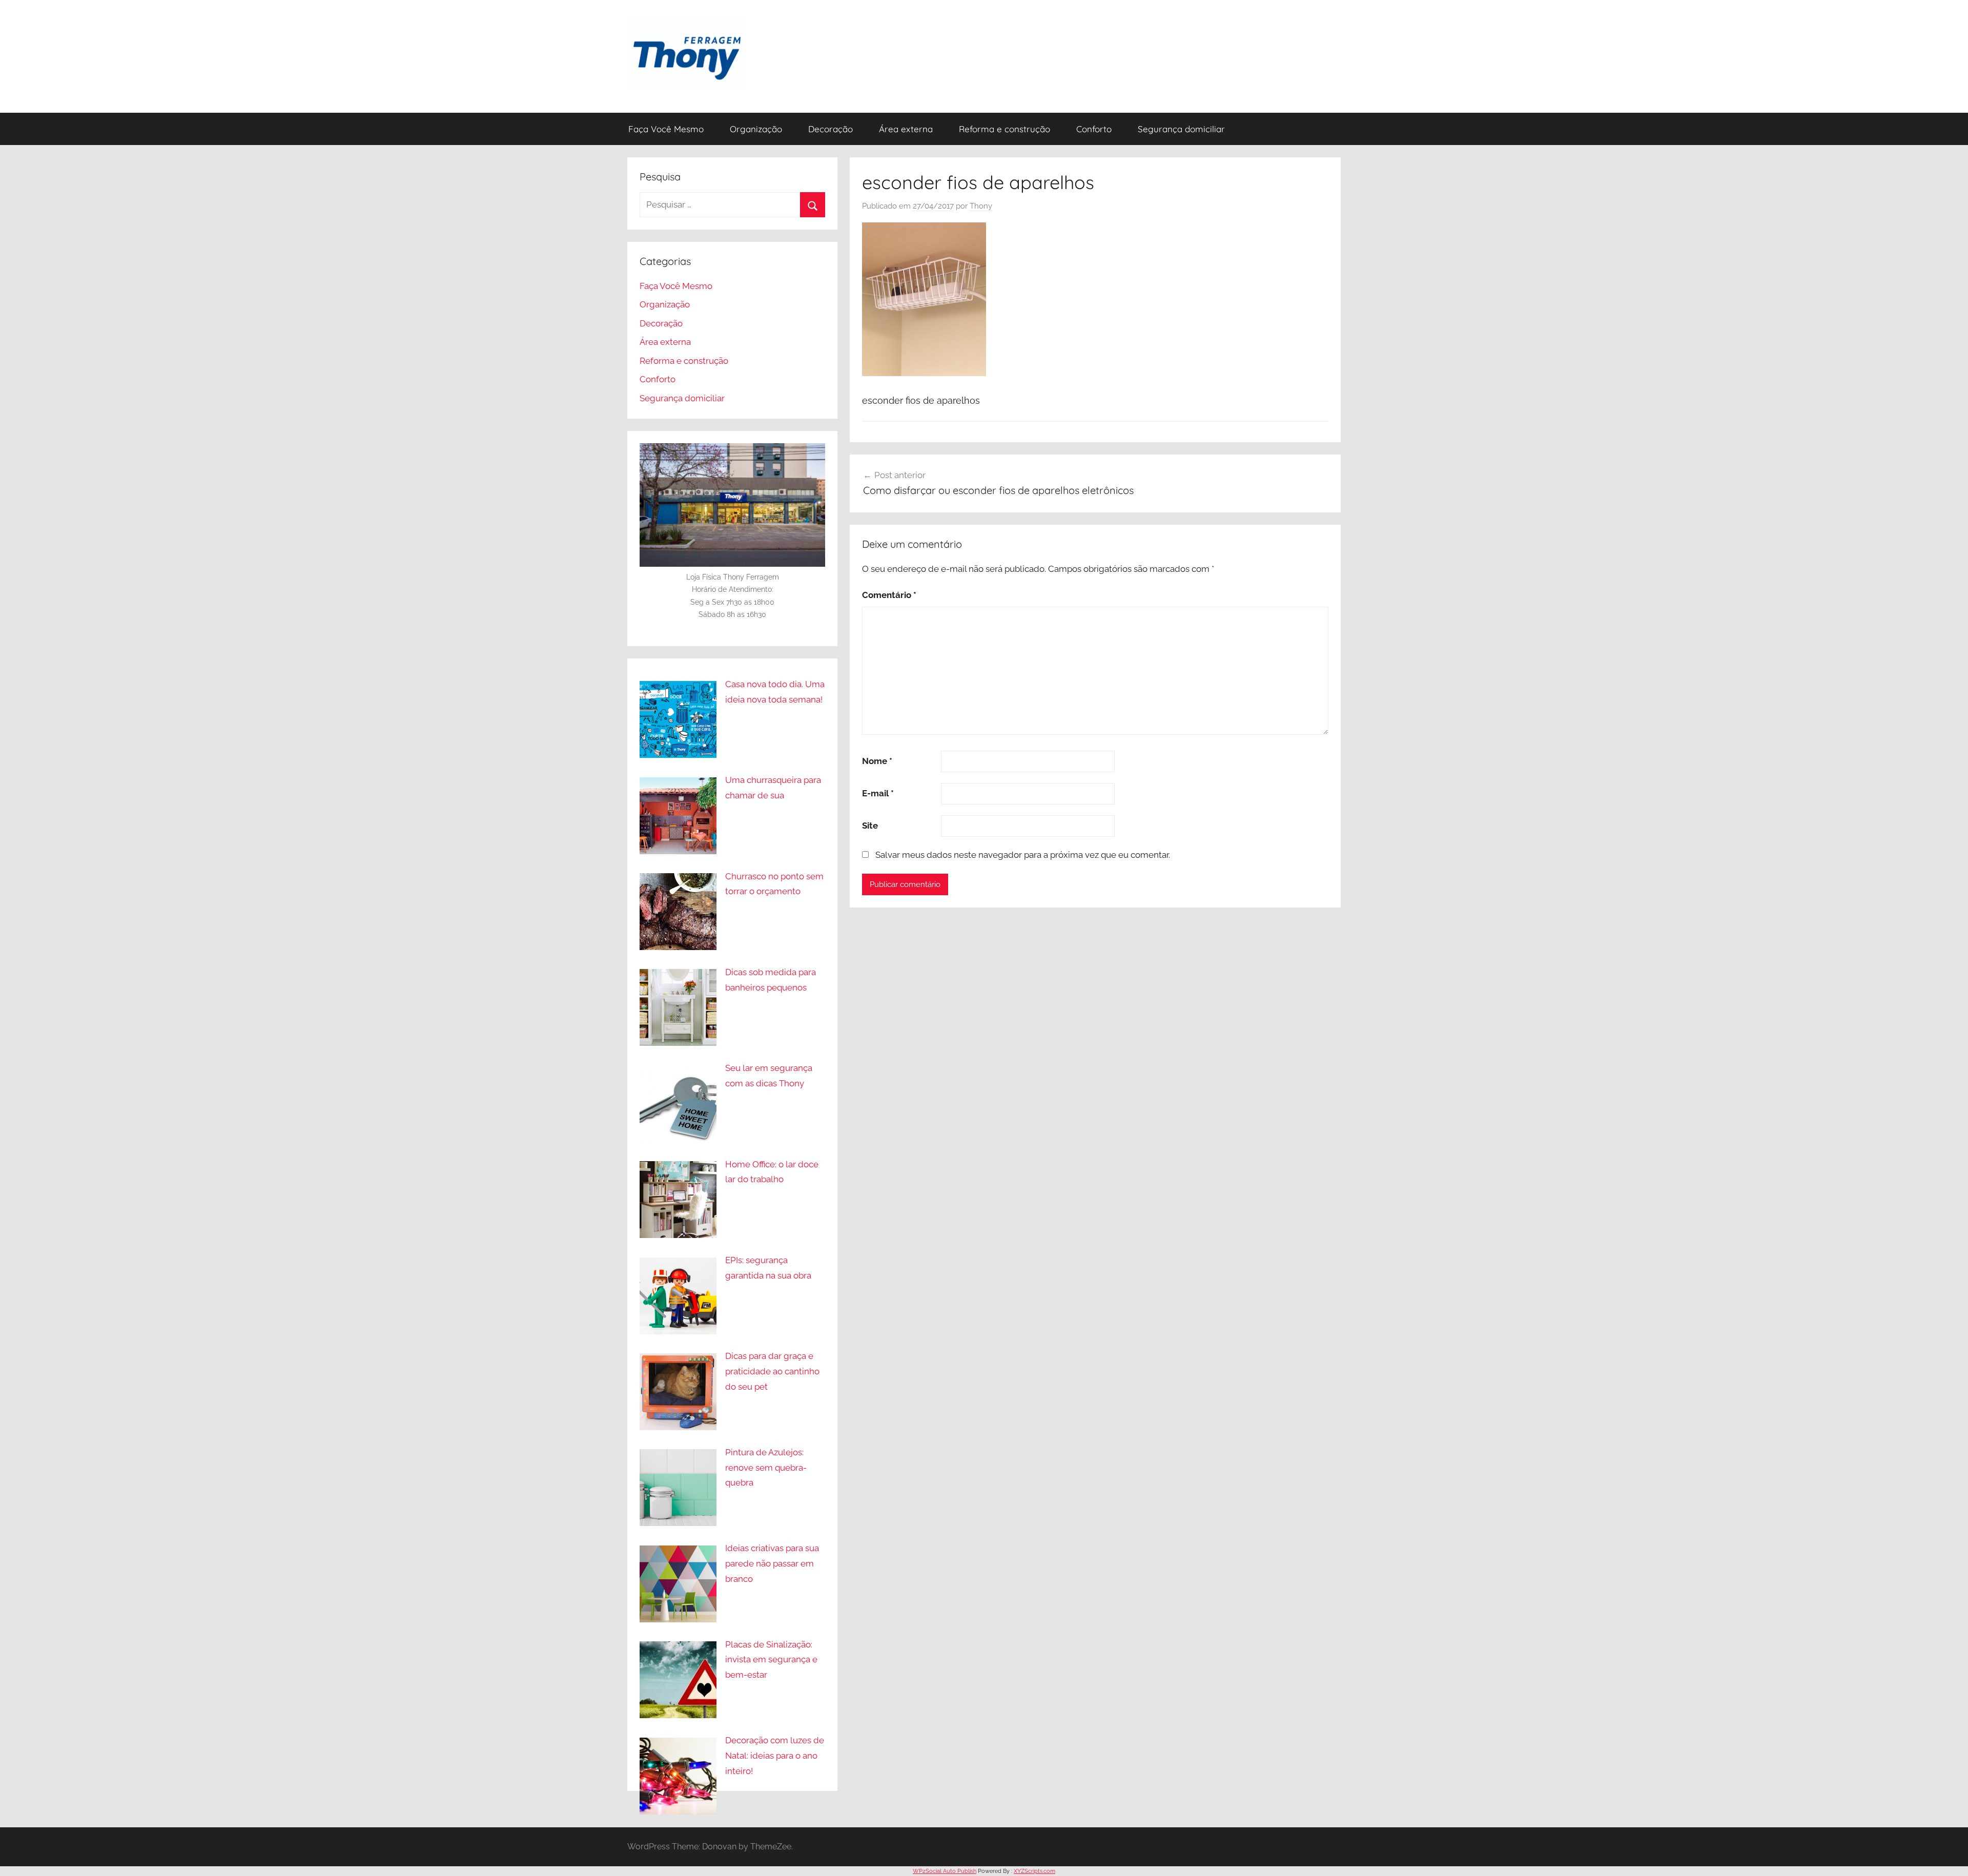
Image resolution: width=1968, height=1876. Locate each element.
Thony (981, 206)
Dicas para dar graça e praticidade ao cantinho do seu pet (772, 1371)
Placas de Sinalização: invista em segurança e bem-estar (771, 1660)
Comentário (889, 595)
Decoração (831, 129)
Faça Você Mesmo (666, 129)
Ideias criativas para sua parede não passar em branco (772, 1563)
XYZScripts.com (1034, 1871)
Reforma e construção (1004, 129)
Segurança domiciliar (1181, 129)
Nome (877, 761)
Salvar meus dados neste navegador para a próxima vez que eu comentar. (1023, 855)
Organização (756, 129)
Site (870, 826)
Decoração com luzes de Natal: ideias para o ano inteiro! (775, 1756)
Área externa (906, 129)
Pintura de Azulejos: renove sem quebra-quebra (766, 1468)
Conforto (1094, 129)
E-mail (878, 793)
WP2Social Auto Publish (945, 1871)
